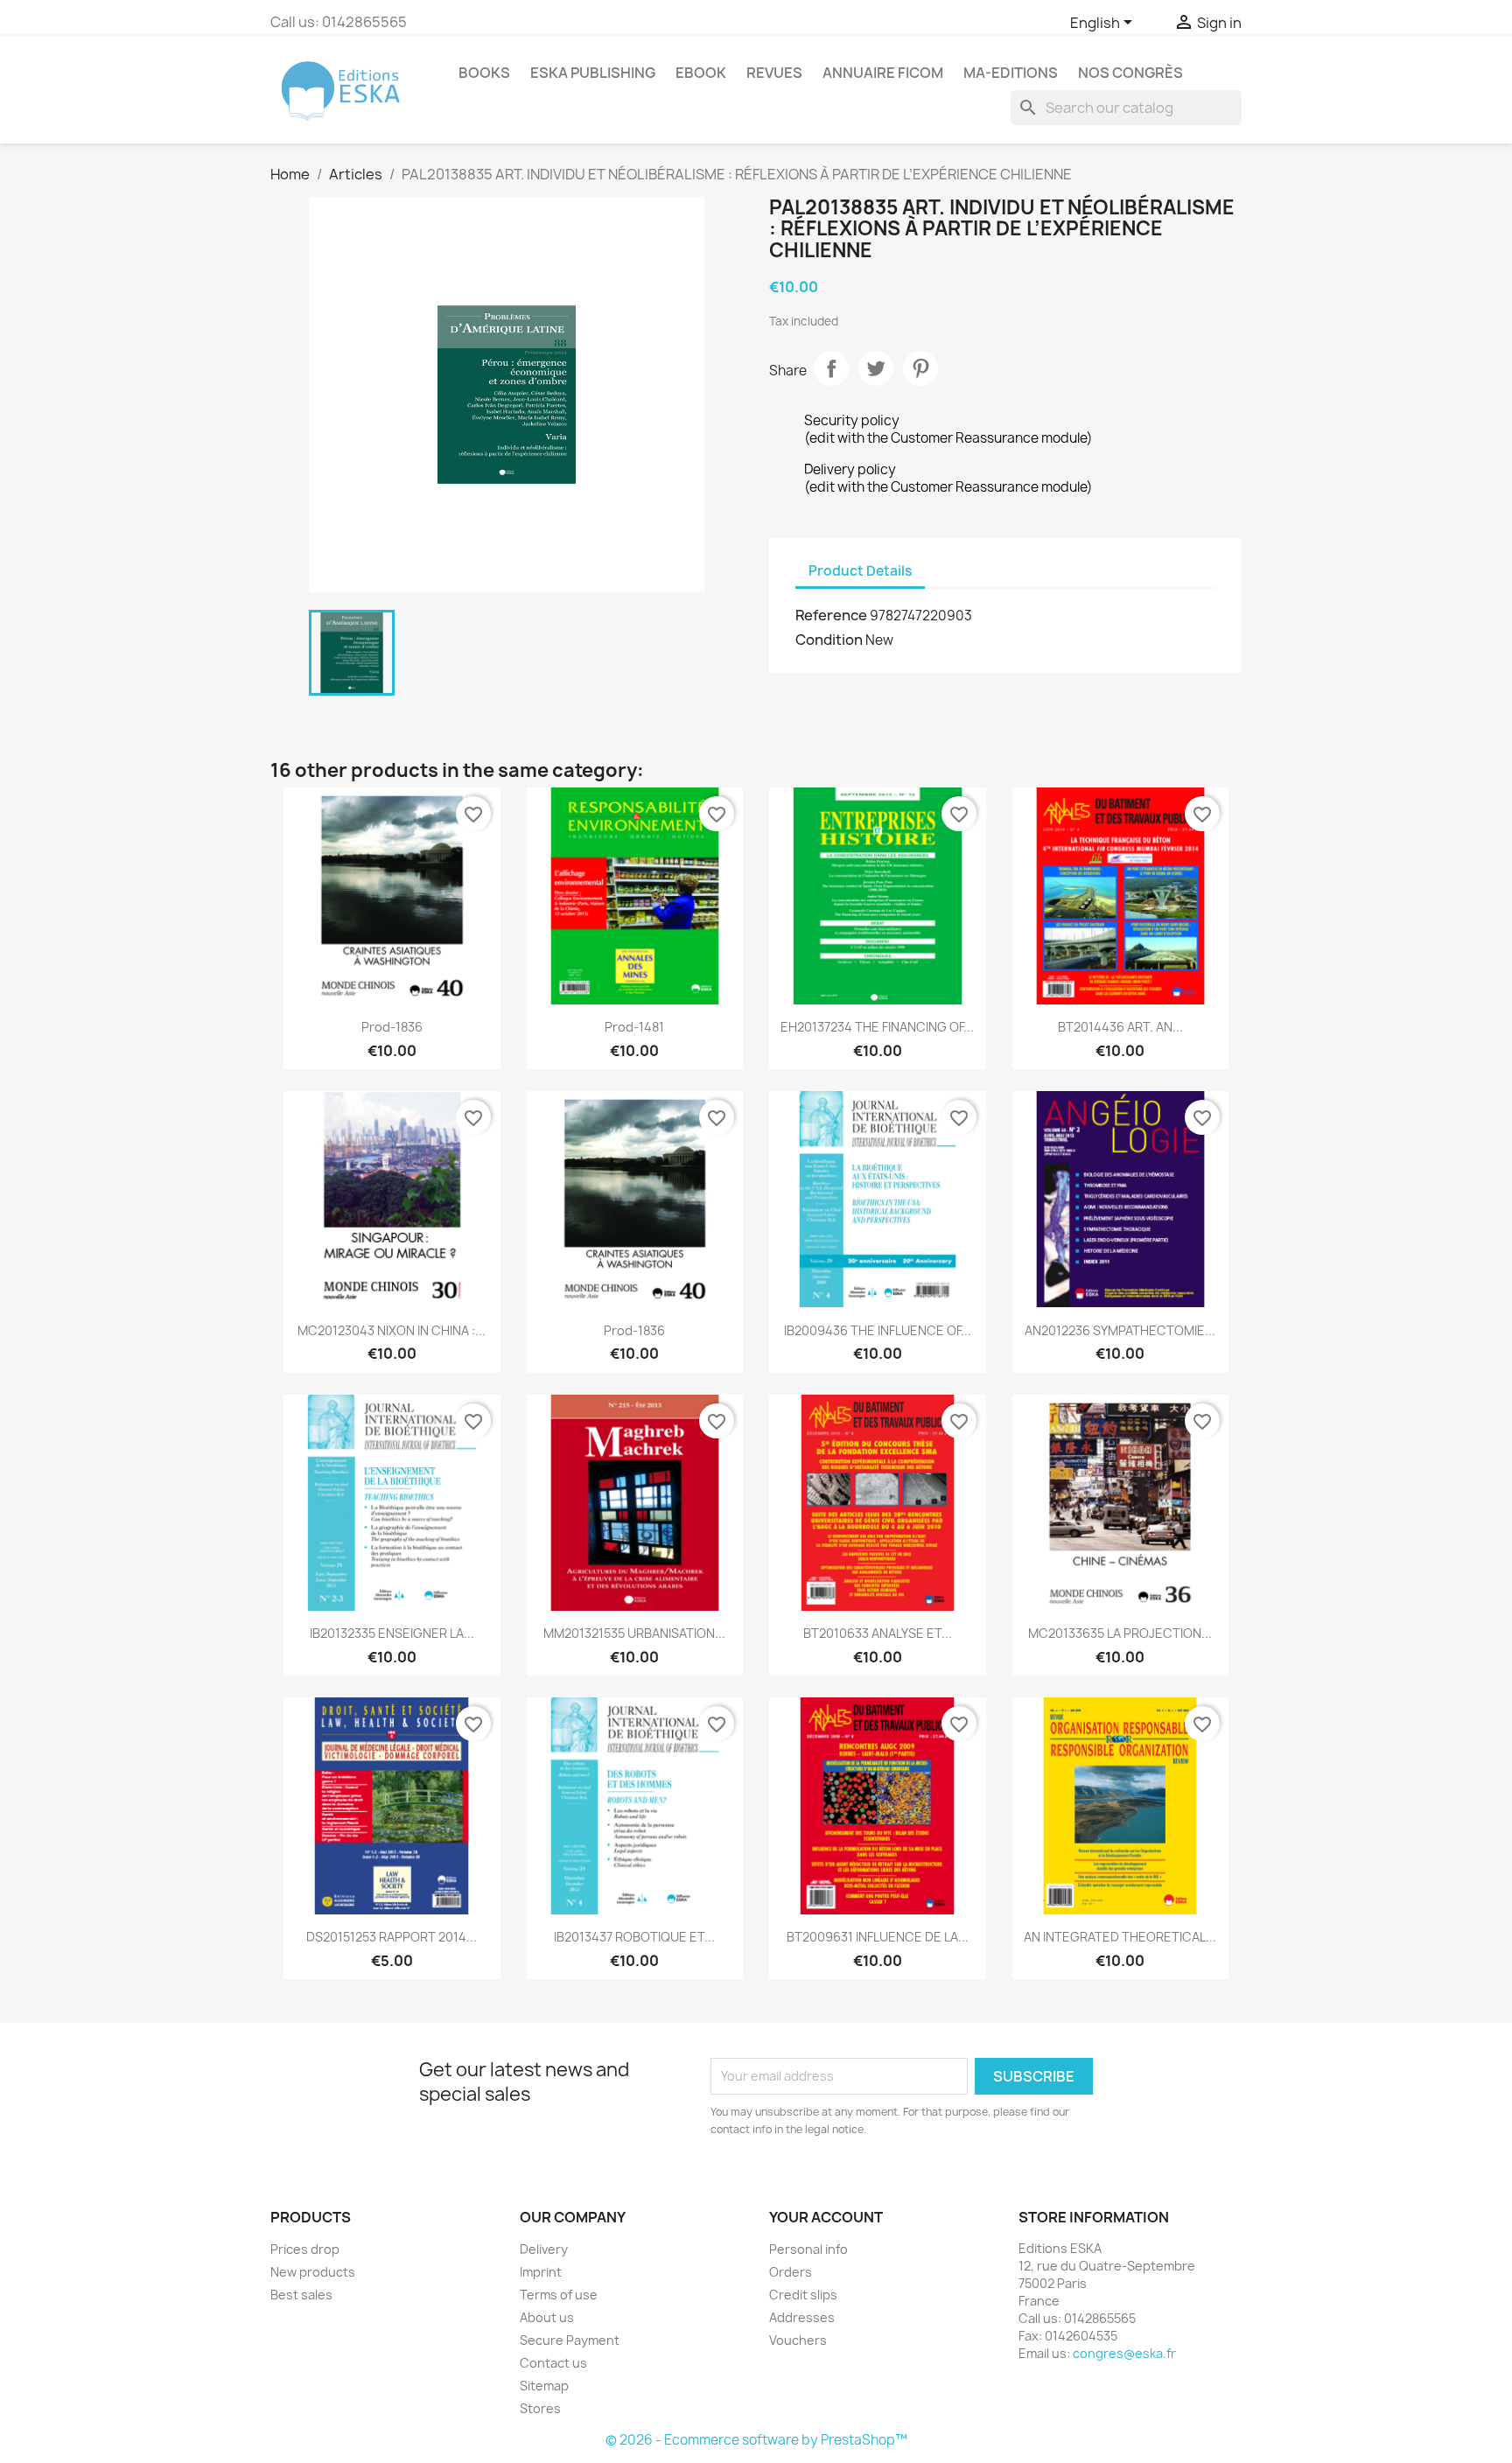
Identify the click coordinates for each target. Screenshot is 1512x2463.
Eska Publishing (593, 73)
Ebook (701, 73)
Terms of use (559, 2295)
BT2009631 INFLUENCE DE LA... (878, 1937)
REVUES (774, 73)
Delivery (544, 2249)
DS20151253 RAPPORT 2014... (392, 1937)
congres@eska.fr (1124, 2353)
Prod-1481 (634, 1027)
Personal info (808, 2249)
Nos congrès (1130, 73)
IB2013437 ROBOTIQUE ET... (634, 1937)
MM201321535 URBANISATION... (634, 1633)
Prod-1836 (392, 1027)
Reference (831, 615)
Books (484, 73)
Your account (826, 2217)
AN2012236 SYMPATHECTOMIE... (1120, 1330)
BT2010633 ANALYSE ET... (878, 1633)
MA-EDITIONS (1011, 73)
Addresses (802, 2317)
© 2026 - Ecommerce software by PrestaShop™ (756, 2440)
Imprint (541, 2272)
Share (831, 368)
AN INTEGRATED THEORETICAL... (1120, 1937)
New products (313, 2272)
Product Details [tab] (860, 571)
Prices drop (305, 2249)
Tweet (876, 368)
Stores (540, 2408)
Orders (791, 2272)
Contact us (553, 2363)
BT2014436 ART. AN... (1120, 1027)
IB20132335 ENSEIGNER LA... (392, 1633)
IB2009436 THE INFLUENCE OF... (878, 1330)
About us (547, 2317)
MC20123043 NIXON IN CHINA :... (392, 1330)
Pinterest (920, 368)
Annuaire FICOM (883, 73)
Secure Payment (570, 2340)
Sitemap (544, 2386)
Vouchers (798, 2340)
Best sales (301, 2295)
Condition (829, 640)
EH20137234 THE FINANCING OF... (877, 1027)
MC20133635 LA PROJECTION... (1120, 1633)
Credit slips (803, 2295)
